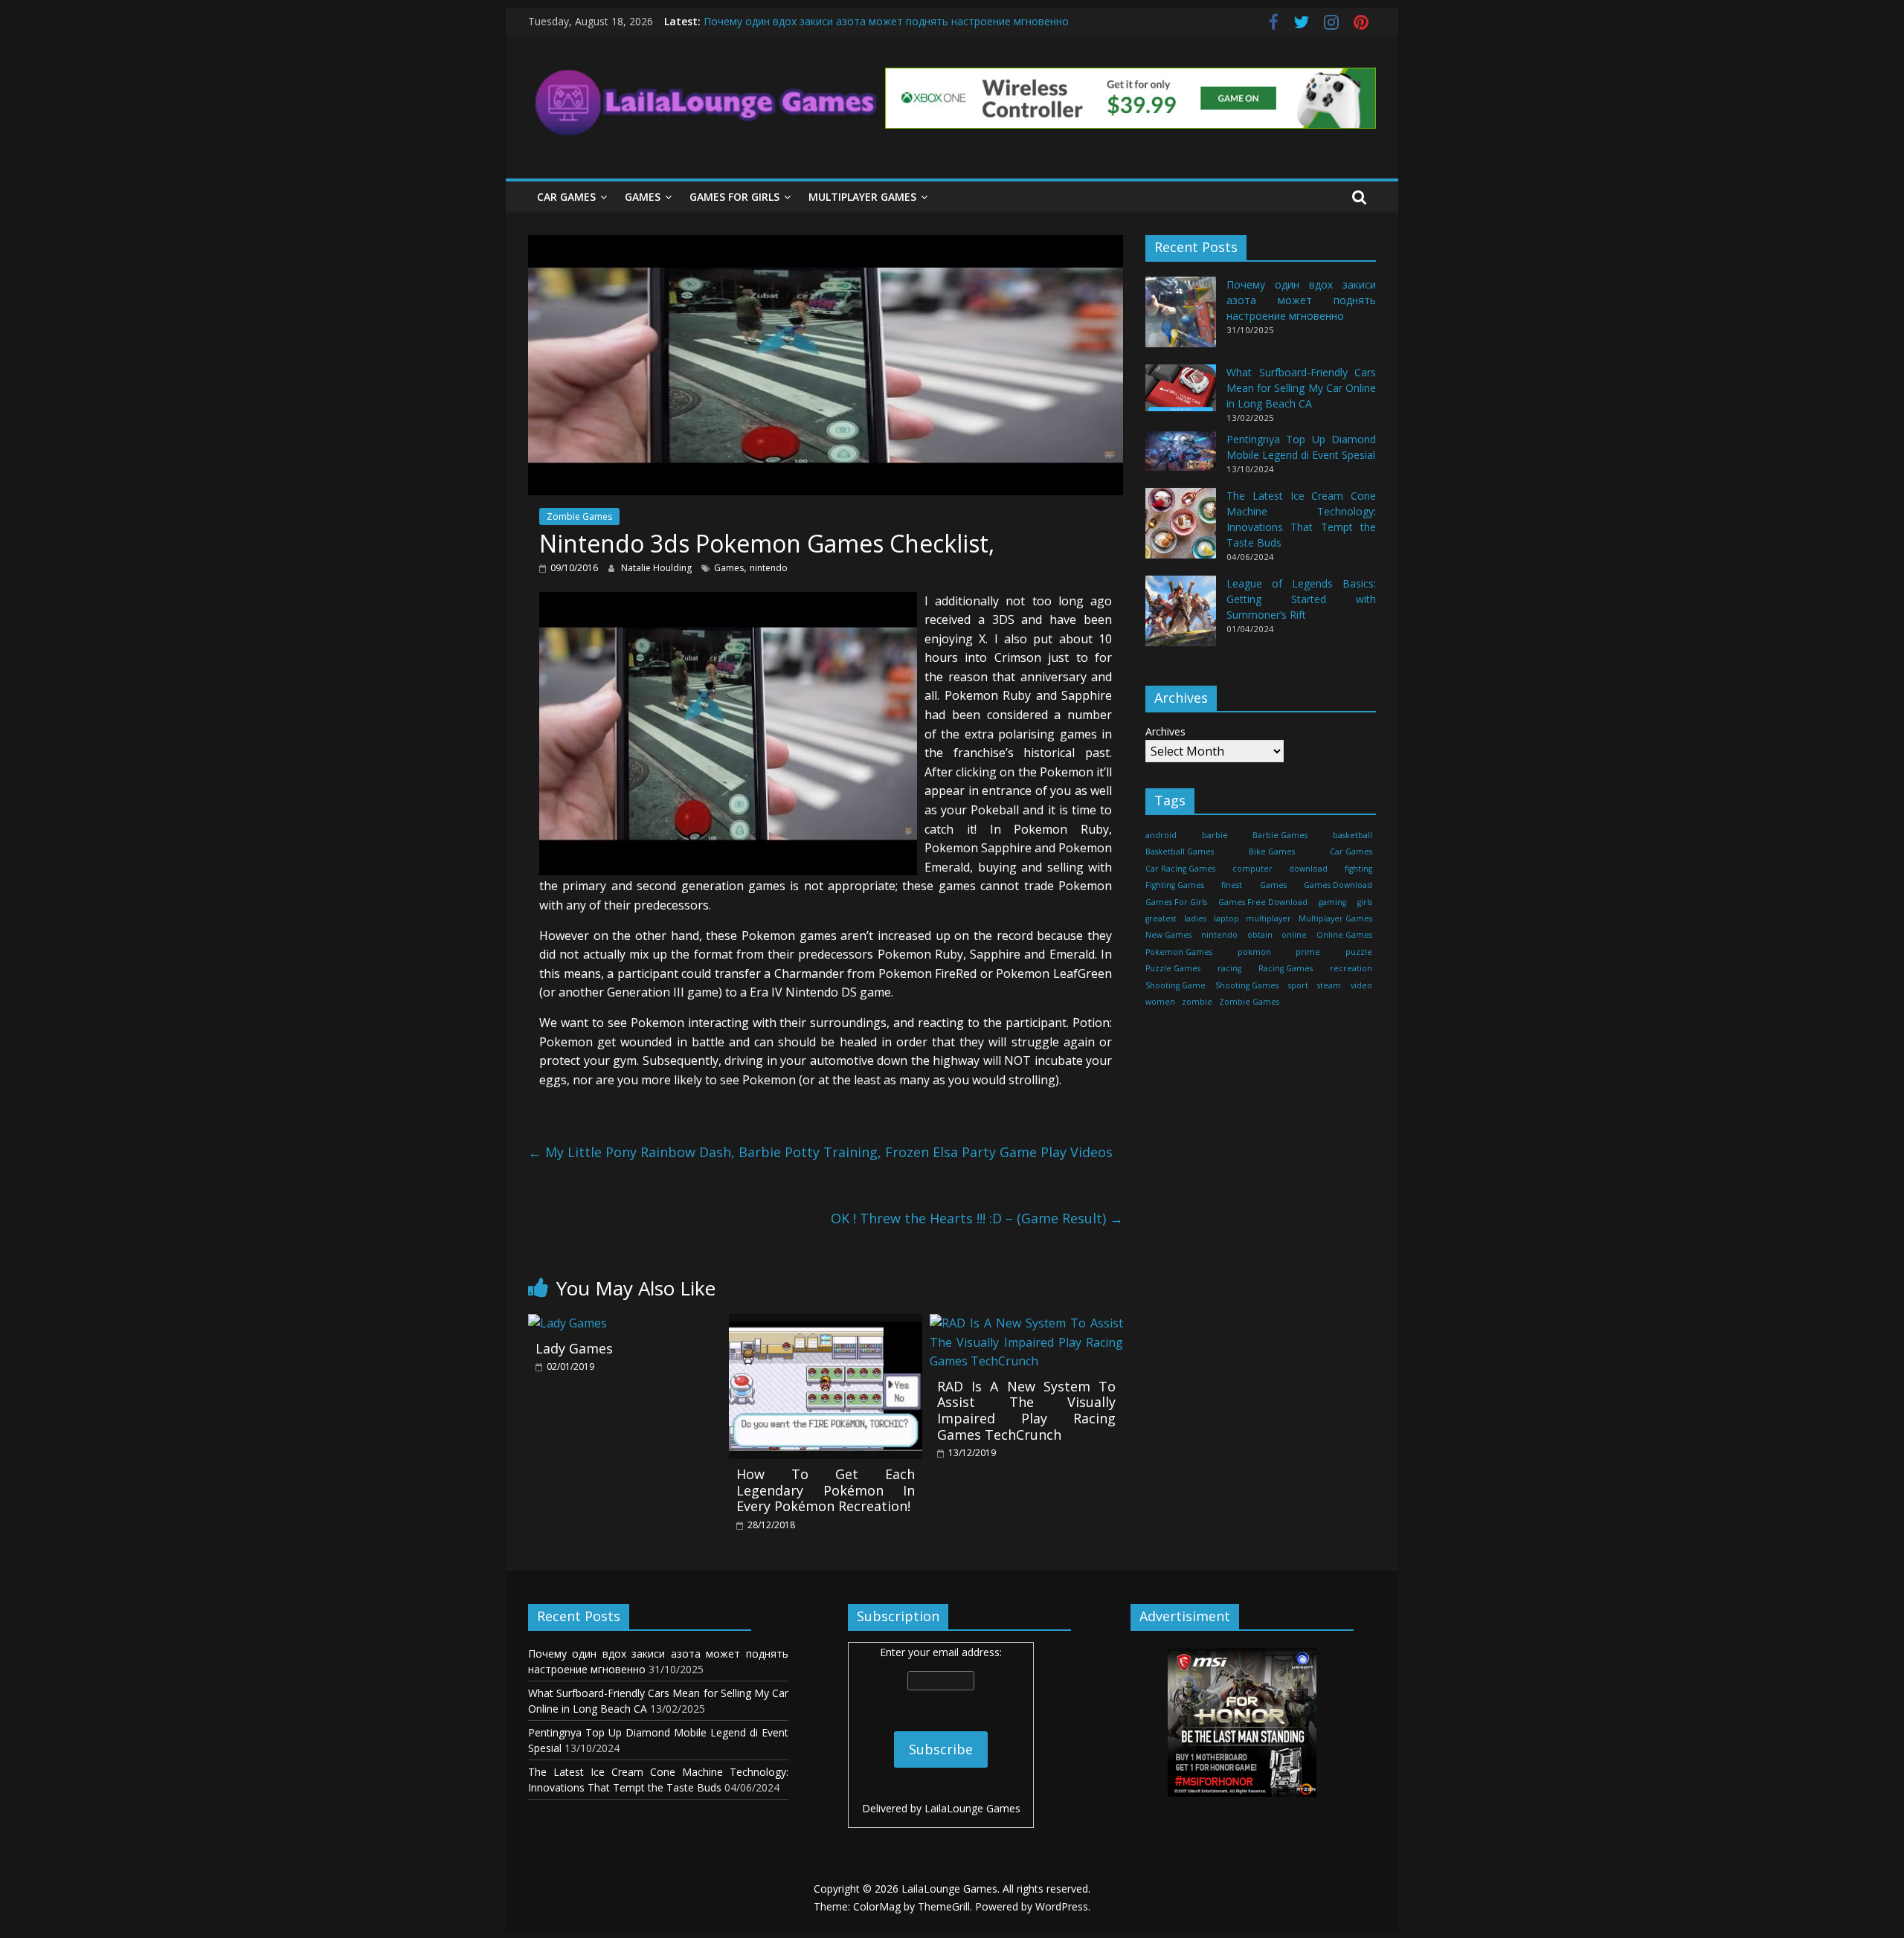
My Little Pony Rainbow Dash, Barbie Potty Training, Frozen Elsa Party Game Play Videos (820, 1152)
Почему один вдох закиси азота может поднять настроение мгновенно (886, 21)
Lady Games (574, 1348)
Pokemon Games (1179, 951)
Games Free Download (1263, 901)
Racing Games (1286, 968)
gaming (1332, 901)
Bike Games (1272, 852)
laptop (1226, 918)
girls (1365, 901)
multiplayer (1268, 918)
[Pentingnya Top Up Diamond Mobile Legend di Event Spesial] (1181, 458)
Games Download (1338, 885)
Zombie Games (579, 516)
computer (1252, 868)
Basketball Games (1180, 852)
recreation (1351, 968)
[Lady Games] (567, 1323)
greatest (1161, 918)
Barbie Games (1280, 835)
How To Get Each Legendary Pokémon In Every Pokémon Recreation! (826, 1490)
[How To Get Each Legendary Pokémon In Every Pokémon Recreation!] (826, 1323)
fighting (1358, 868)
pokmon (1254, 951)
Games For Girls (734, 197)
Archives (1165, 731)
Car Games (566, 197)
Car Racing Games (1180, 868)
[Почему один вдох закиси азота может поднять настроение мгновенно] (1181, 319)
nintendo (769, 568)
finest (1232, 885)
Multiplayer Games (862, 197)
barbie (1215, 835)
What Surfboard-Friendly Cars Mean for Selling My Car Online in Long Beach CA (1301, 388)
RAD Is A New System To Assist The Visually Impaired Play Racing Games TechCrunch (1026, 1410)
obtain (1260, 935)
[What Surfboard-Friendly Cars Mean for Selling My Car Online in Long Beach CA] (1181, 395)
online (1294, 935)
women (1160, 1002)
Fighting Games (1175, 885)
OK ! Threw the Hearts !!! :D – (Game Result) (977, 1218)
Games (643, 197)
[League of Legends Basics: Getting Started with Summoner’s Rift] (1181, 618)
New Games (1168, 935)
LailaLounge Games (972, 1808)
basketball (1353, 835)
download (1308, 868)
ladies (1195, 918)
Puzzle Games (1173, 968)
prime (1308, 951)
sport (1298, 985)
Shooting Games (1247, 985)
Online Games (1344, 935)
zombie (1197, 1002)
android (1161, 835)
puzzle (1359, 951)
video (1361, 985)
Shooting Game (1175, 985)
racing (1229, 968)
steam (1329, 985)
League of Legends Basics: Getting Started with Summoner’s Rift (1301, 599)
